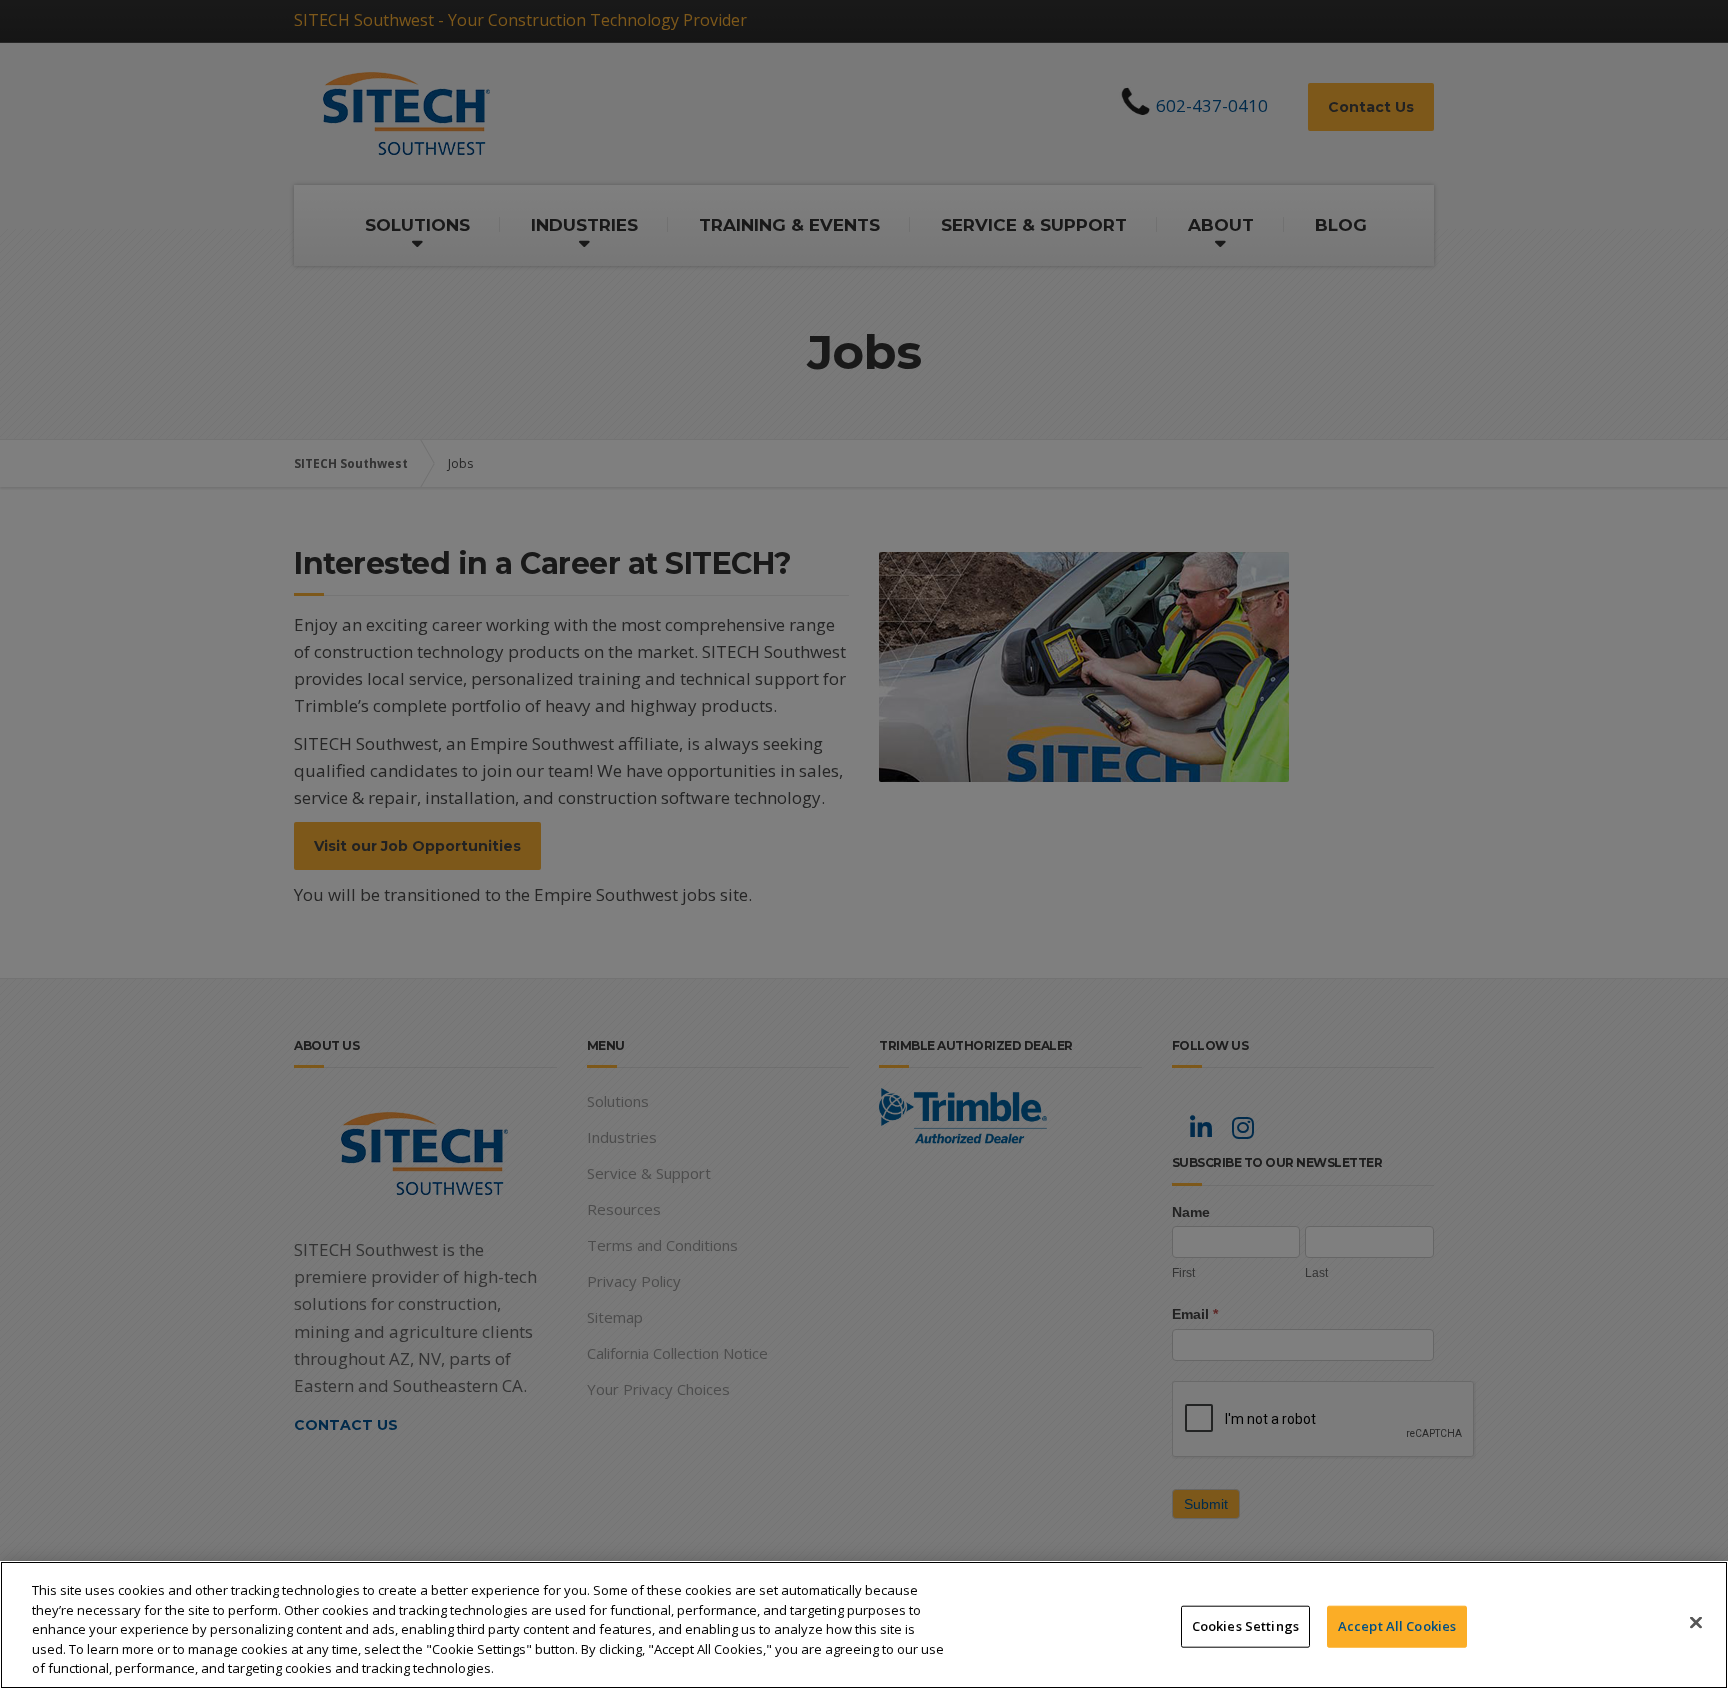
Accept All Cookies (1397, 1626)
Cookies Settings (1245, 1626)
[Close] (1696, 1623)
